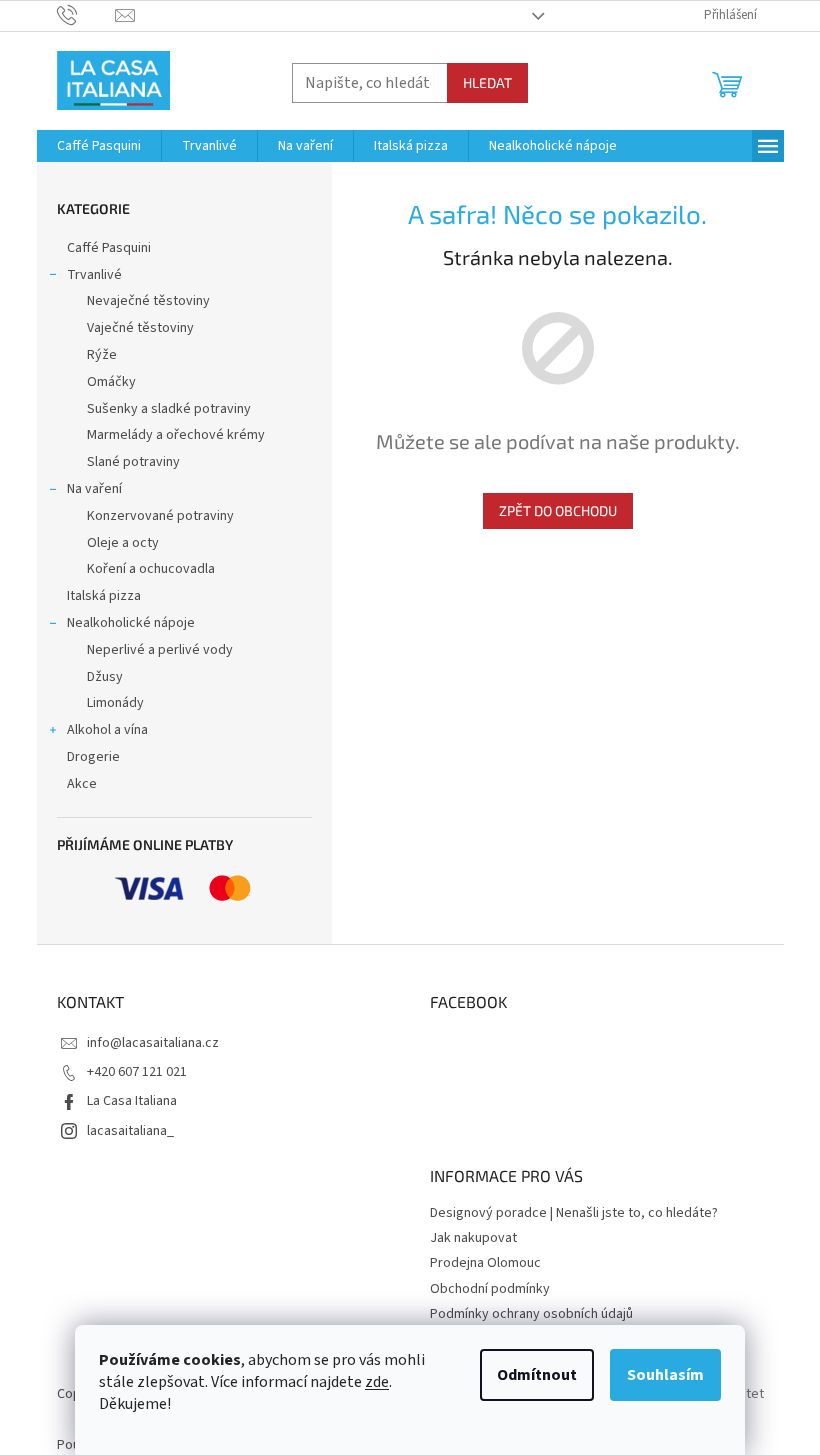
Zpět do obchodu (558, 510)
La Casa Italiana (132, 1101)
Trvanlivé (94, 275)
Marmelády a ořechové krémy (176, 435)
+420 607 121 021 (137, 1072)
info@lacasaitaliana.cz (153, 1043)
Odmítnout (537, 1375)
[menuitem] (99, 146)
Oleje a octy (123, 543)
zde (377, 1382)
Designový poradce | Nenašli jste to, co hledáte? (574, 1213)
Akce (82, 784)
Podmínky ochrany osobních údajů (531, 1314)
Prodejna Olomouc (485, 1263)
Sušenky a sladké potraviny (169, 409)
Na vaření (94, 489)
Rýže (102, 355)
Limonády (115, 703)
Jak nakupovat (473, 1238)
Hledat (487, 82)
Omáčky (111, 382)
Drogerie (93, 757)
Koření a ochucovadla (151, 569)
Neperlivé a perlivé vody (160, 650)
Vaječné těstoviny (140, 328)
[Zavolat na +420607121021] (86, 15)
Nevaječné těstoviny (148, 301)
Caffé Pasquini (109, 248)
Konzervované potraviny (160, 516)
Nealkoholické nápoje (131, 623)
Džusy (105, 677)
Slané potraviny (133, 462)
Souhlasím (665, 1375)
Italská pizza (104, 596)
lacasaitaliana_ (130, 1131)
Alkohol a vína (107, 730)
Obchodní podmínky (490, 1289)
